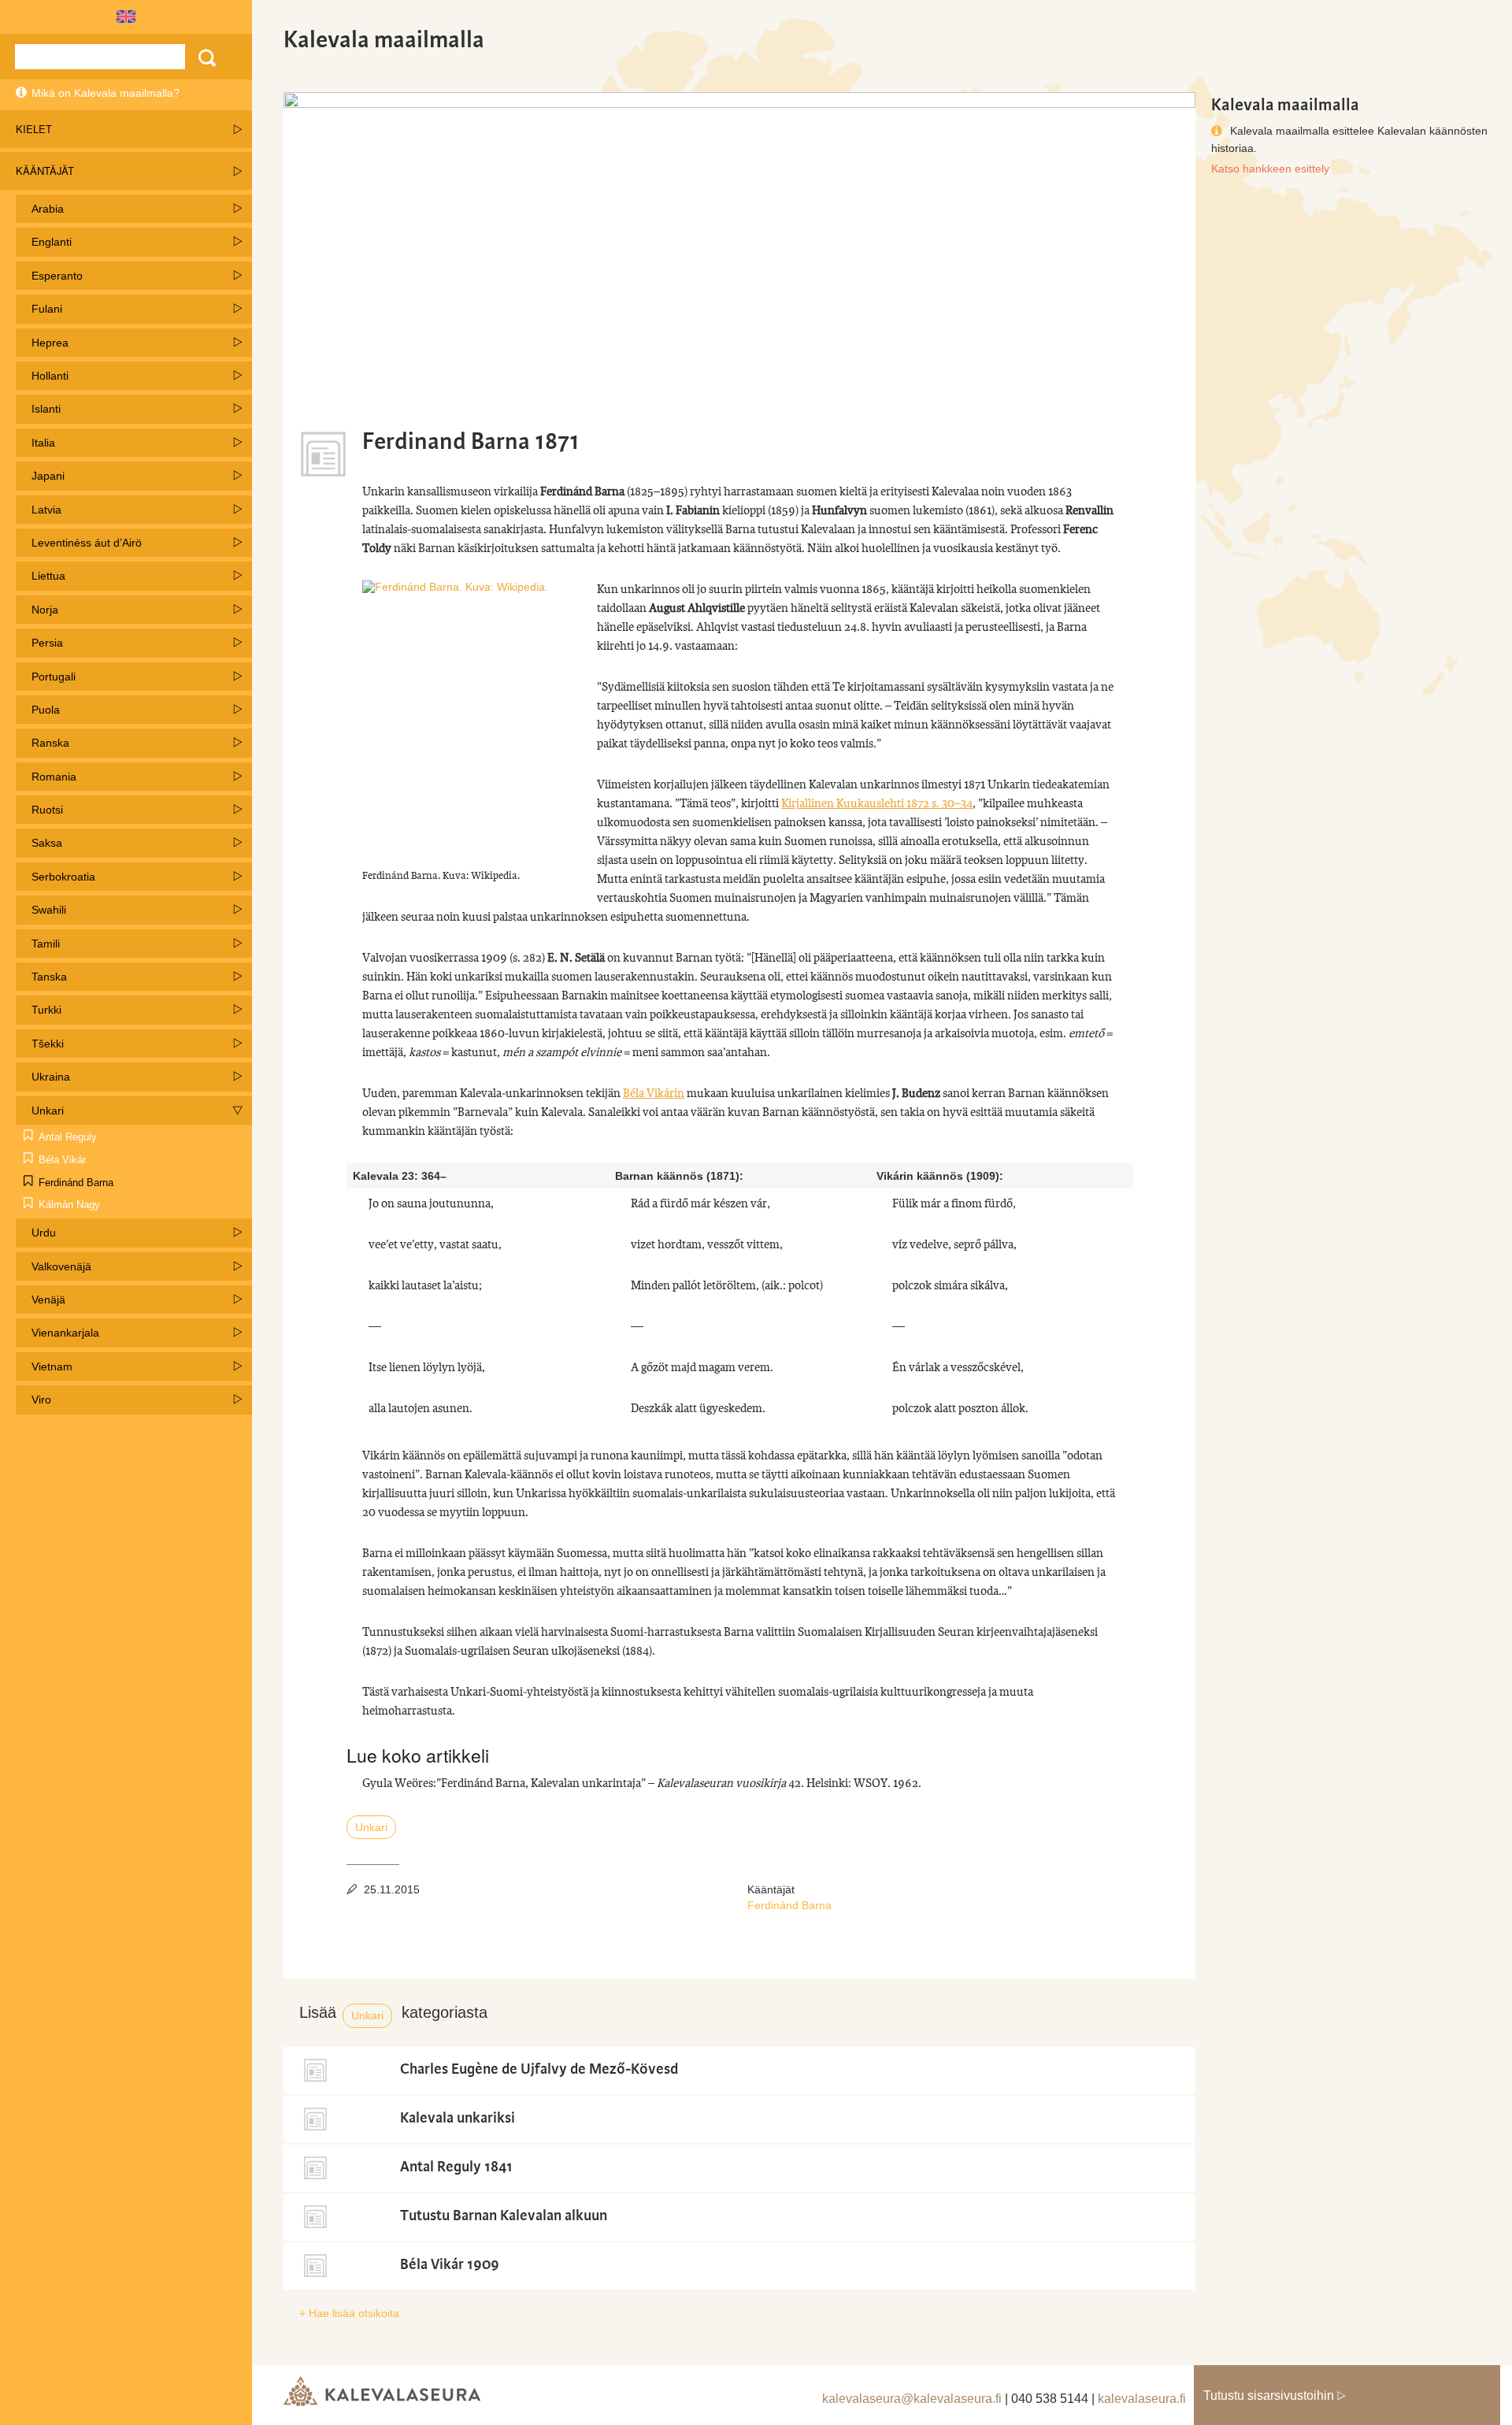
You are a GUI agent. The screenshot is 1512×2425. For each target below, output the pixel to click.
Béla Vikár (62, 1160)
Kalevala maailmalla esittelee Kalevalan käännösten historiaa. (1349, 135)
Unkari (371, 1827)
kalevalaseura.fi (1142, 2399)
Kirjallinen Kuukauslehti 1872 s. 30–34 (877, 804)
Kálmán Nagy (69, 1205)
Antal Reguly (68, 1137)
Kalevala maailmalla (384, 40)
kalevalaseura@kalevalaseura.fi (912, 2399)
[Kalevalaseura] (382, 2392)
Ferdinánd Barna (76, 1183)
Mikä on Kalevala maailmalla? (106, 93)
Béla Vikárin (654, 1094)
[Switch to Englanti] (126, 17)
